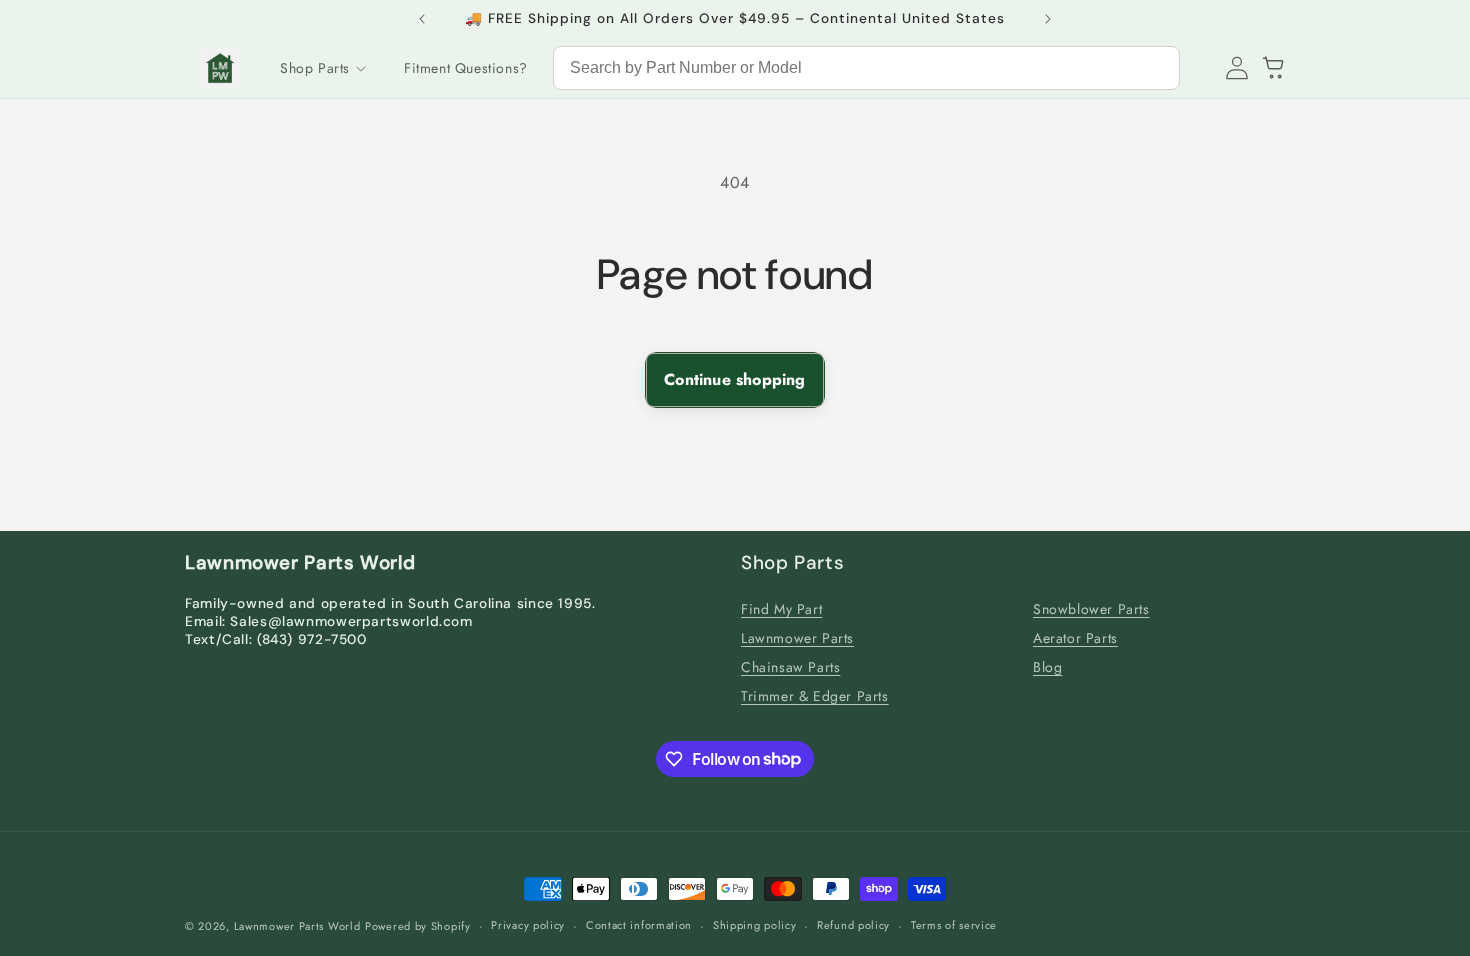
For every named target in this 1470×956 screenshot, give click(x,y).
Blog (1047, 667)
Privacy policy (528, 925)
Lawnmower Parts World (297, 926)
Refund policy (853, 925)
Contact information (639, 925)
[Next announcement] (1048, 19)
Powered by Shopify (418, 926)
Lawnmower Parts (797, 638)
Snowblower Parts (1091, 609)
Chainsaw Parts (790, 667)
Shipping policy (755, 925)
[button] (322, 68)
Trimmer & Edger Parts (815, 696)
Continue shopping (734, 379)
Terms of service (954, 925)
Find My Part (781, 609)
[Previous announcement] (422, 19)
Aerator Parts (1075, 638)
